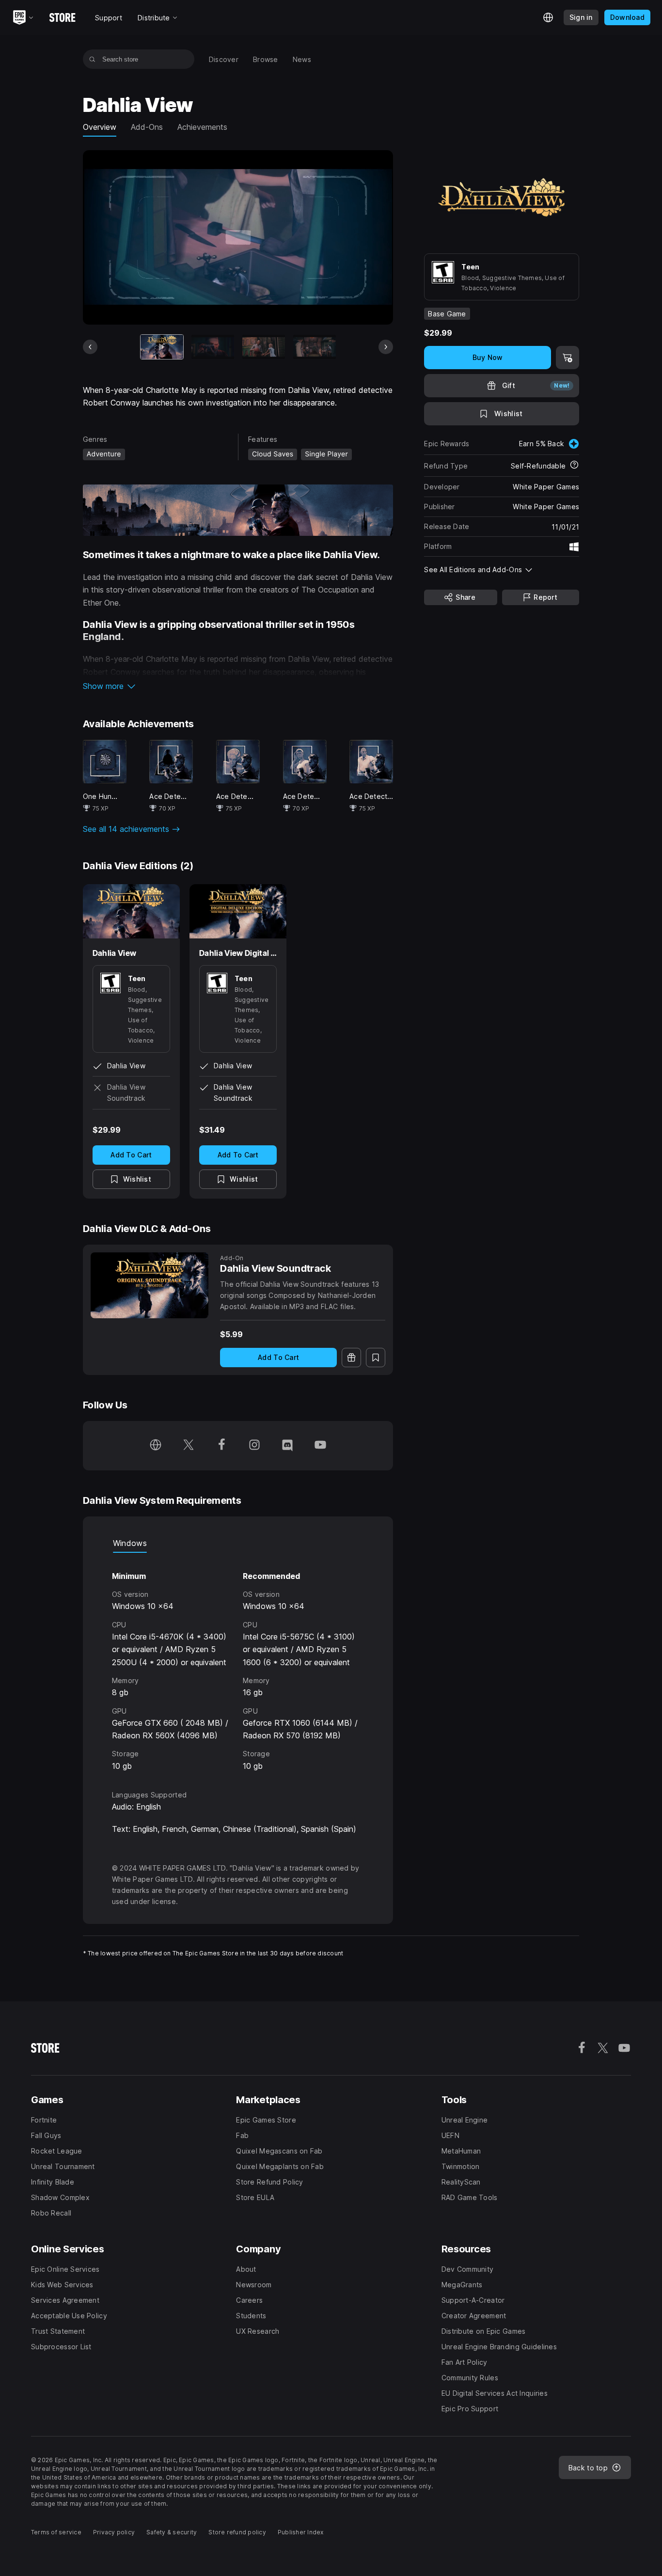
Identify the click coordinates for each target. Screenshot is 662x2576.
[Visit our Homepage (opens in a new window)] (156, 1446)
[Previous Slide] (90, 347)
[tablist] (238, 1543)
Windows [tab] (130, 1543)
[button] (238, 686)
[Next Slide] (386, 347)
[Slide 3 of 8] (264, 347)
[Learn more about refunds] (574, 466)
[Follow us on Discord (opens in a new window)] (287, 1446)
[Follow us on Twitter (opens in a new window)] (189, 1446)
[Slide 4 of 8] (315, 347)
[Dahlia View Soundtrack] (150, 1286)
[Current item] (162, 347)
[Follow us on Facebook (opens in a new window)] (221, 1446)
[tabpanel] (238, 1663)
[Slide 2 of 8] (213, 347)
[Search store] (92, 59)
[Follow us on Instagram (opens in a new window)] (254, 1446)
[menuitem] (224, 59)
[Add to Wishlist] (376, 1358)
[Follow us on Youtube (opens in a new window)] (320, 1446)
